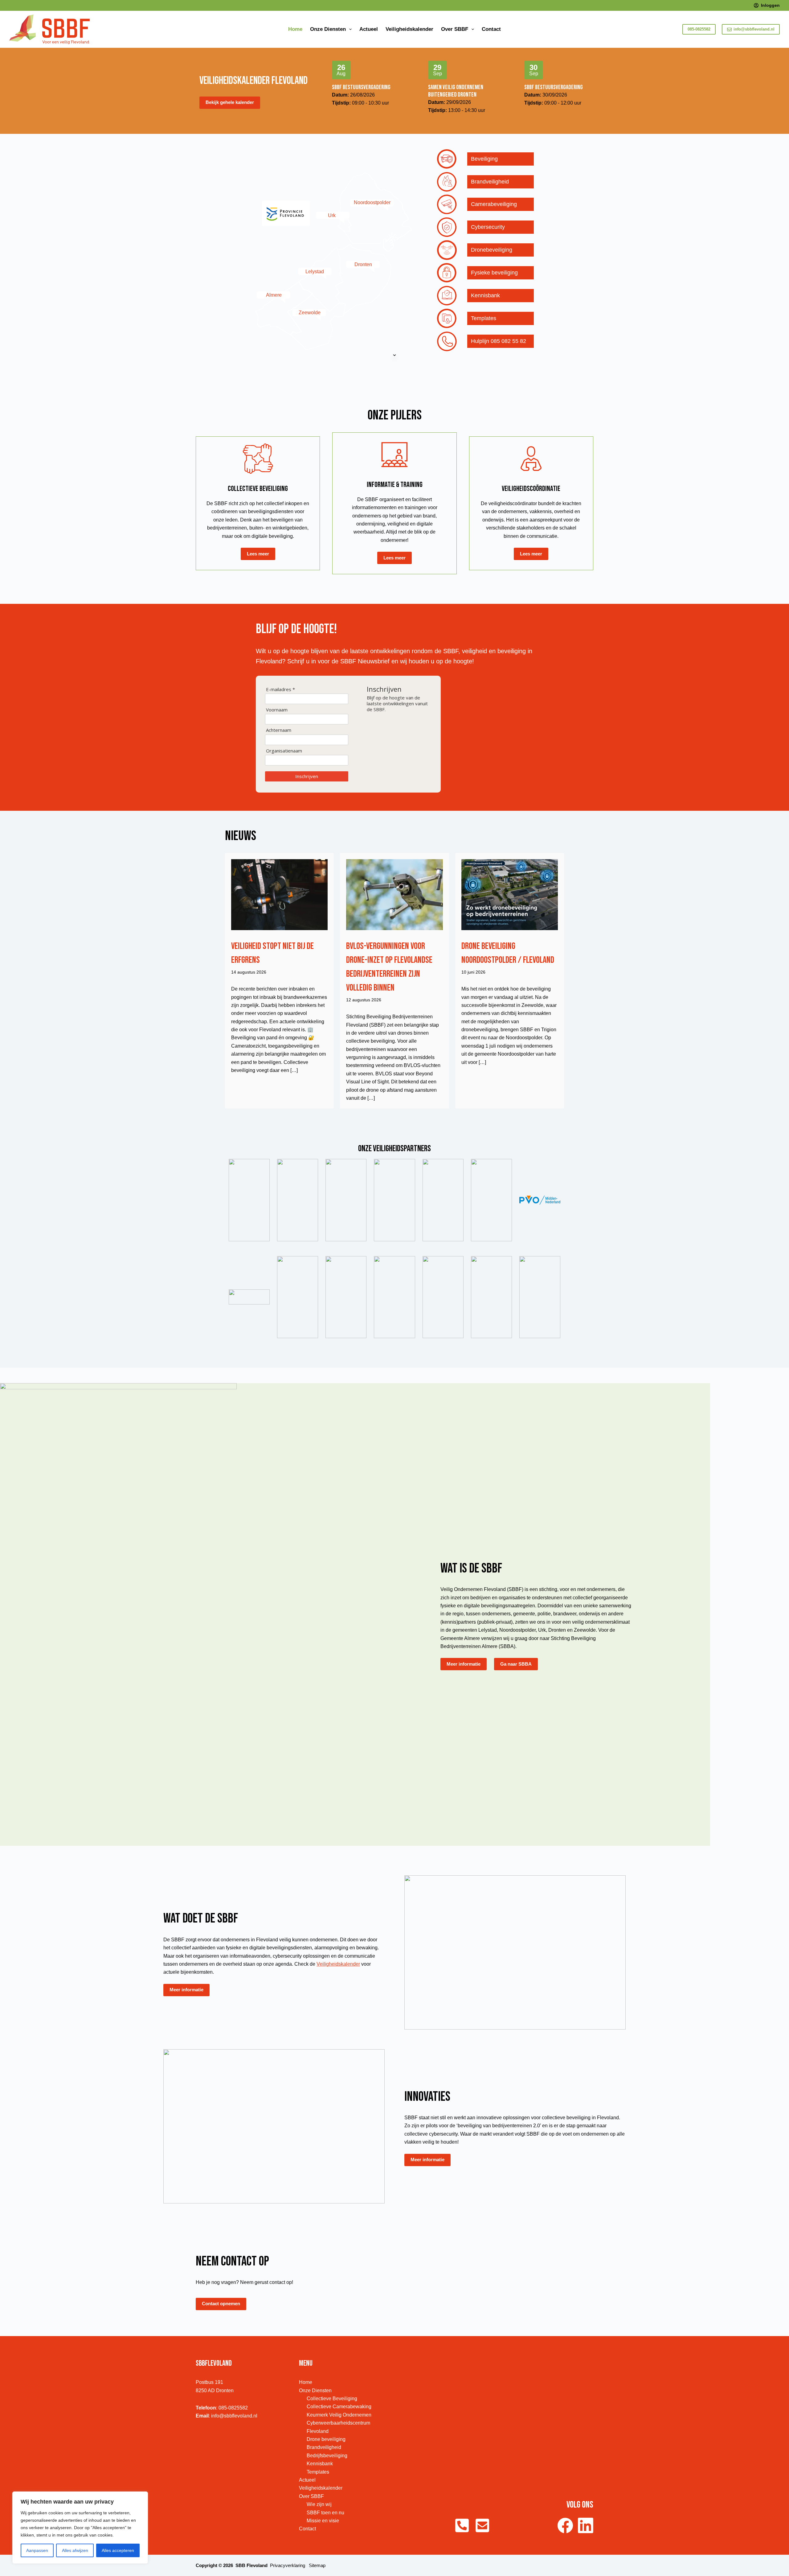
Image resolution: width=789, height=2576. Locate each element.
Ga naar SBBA (516, 1664)
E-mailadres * (280, 689)
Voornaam (277, 710)
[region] (80, 2528)
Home (295, 29)
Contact (491, 29)
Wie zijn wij (319, 2504)
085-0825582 (699, 29)
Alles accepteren (118, 2550)
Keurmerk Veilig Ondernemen (339, 2415)
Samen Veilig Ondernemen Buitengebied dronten (456, 91)
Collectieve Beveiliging (332, 2399)
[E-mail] (482, 2525)
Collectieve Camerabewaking (339, 2407)
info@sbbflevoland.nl (754, 29)
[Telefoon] (462, 2525)
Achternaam (279, 730)
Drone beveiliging (326, 2439)
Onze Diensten (328, 29)
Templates (318, 2472)
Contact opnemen (221, 2304)
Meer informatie (464, 1664)
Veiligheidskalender (409, 29)
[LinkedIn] (586, 2525)
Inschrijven (307, 776)
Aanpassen (37, 2550)
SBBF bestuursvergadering (361, 87)
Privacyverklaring (288, 2565)
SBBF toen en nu (325, 2513)
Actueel (369, 29)
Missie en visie (323, 2521)
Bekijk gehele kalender (230, 102)
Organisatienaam (284, 751)
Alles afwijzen (75, 2550)
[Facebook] (565, 2525)
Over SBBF (455, 29)
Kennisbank (320, 2464)
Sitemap (317, 2565)
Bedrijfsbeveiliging (327, 2456)
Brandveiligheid (324, 2447)
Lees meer (258, 554)
